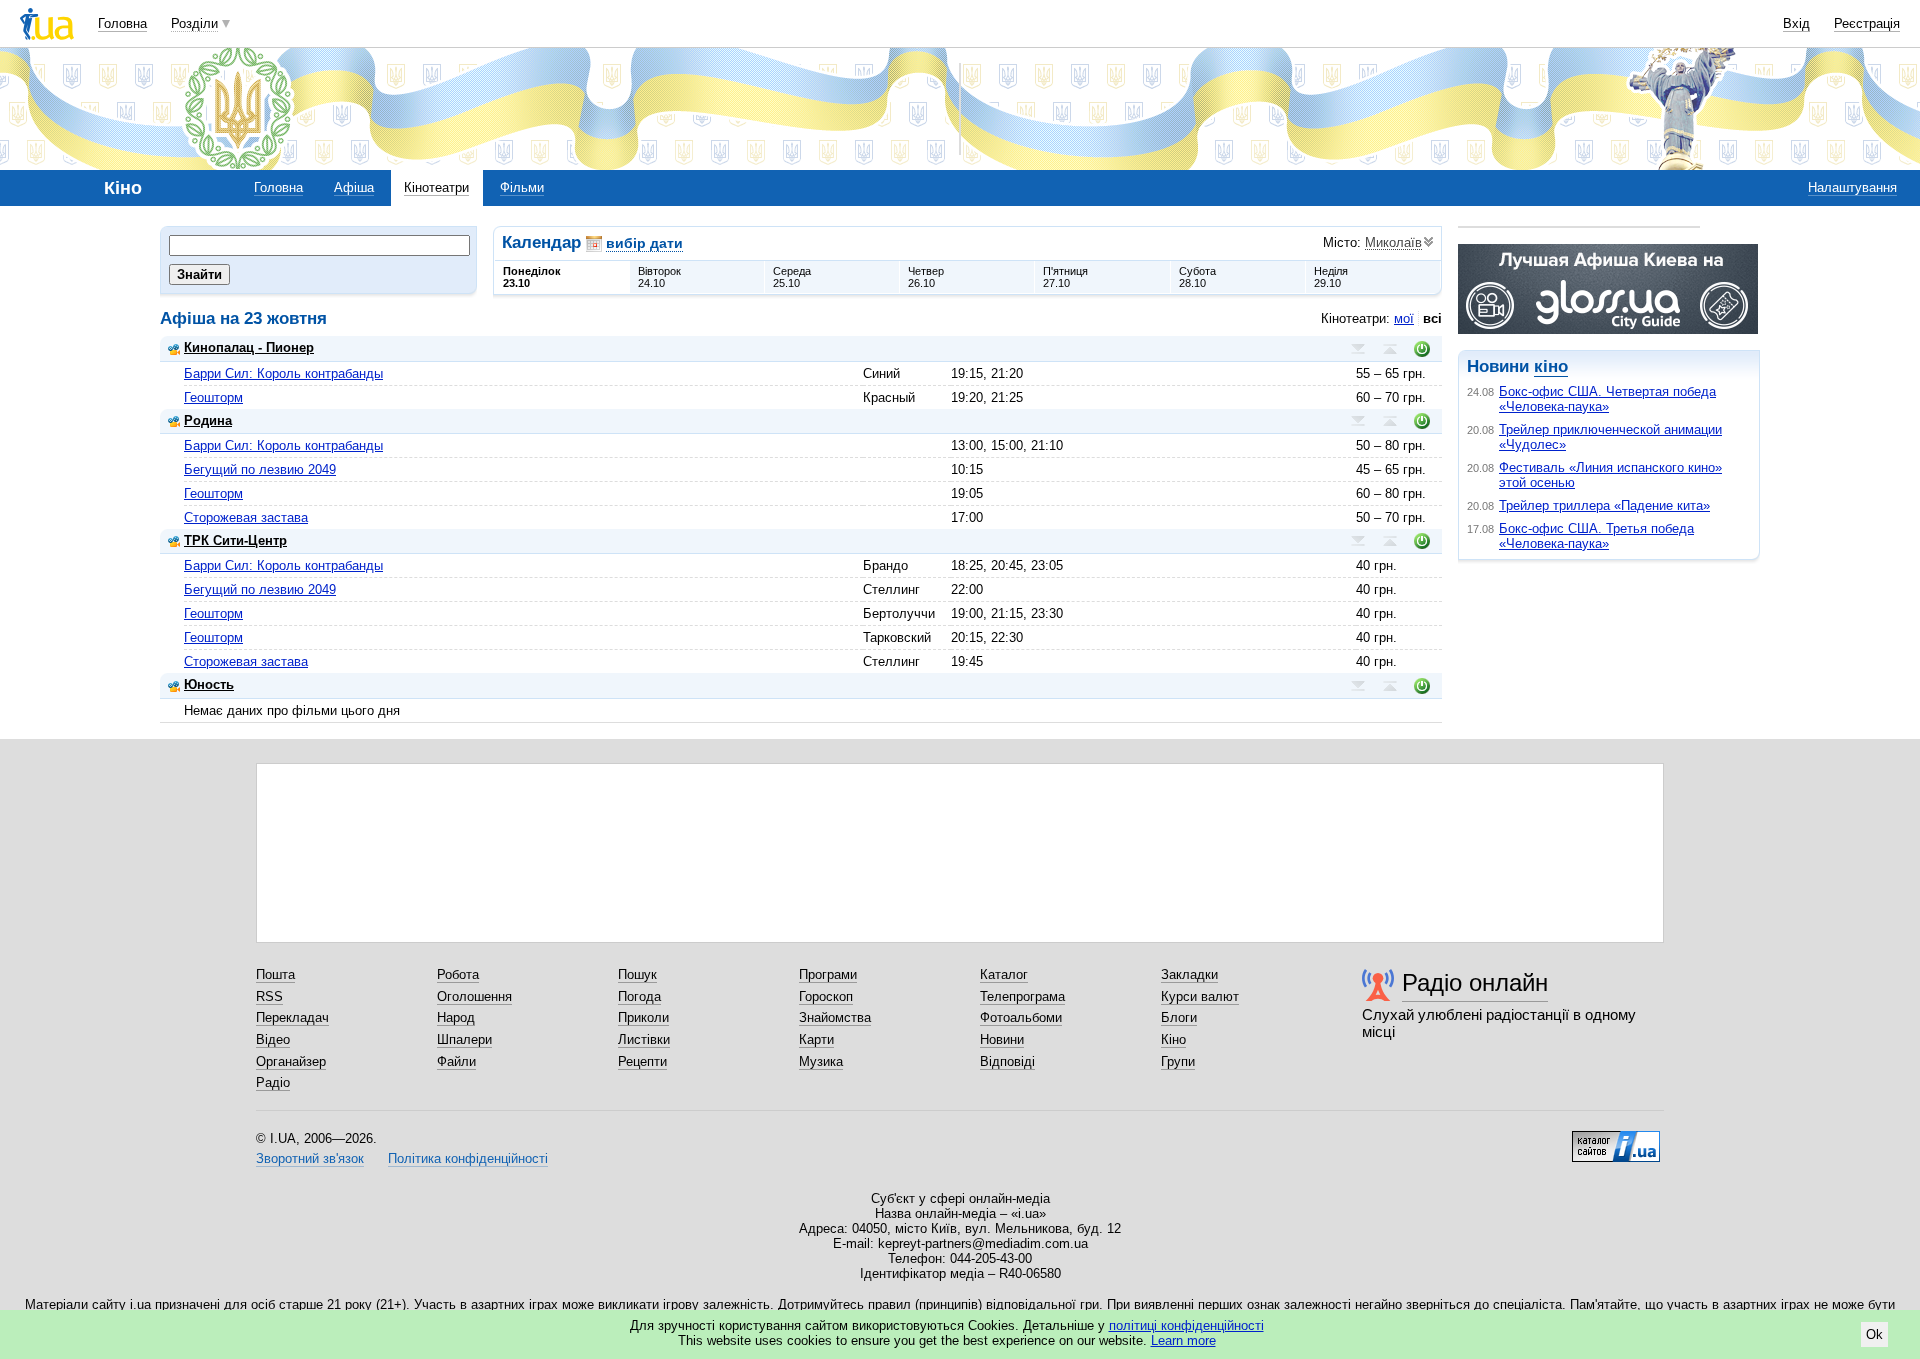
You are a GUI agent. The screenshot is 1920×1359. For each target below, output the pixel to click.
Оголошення (474, 996)
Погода (639, 996)
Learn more (1183, 1340)
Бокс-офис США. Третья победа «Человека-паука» (1596, 536)
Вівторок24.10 (659, 277)
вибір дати (644, 243)
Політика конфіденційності (468, 1158)
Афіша (354, 187)
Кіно (1173, 1039)
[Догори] (1390, 349)
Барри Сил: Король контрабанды (283, 373)
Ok (1874, 1334)
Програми (828, 974)
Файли (456, 1061)
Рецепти (642, 1061)
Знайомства (835, 1017)
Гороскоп (826, 996)
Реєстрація (1867, 23)
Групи (1178, 1061)
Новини (1002, 1039)
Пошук (637, 974)
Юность (209, 684)
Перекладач (292, 1017)
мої (1404, 318)
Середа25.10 (792, 277)
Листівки (644, 1039)
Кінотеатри (436, 187)
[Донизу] (1358, 349)
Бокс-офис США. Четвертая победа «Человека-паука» (1607, 399)
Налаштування (1852, 187)
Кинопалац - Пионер (249, 347)
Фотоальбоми (1021, 1017)
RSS (269, 996)
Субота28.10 (1197, 277)
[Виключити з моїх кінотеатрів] (1422, 349)
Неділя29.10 (1331, 277)
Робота (458, 974)
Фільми (522, 187)
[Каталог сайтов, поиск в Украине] (1616, 1139)
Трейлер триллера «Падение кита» (1604, 505)
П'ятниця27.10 (1065, 277)
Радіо (273, 1082)
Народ (456, 1017)
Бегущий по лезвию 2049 (260, 469)
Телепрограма (1022, 996)
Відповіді (1007, 1061)
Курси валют (1200, 996)
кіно (1551, 366)
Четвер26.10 (926, 277)
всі (1432, 318)
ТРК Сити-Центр (235, 540)
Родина (208, 420)
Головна (122, 23)
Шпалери (464, 1039)
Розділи (194, 23)
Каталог (1004, 974)
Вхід (1796, 23)
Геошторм (213, 397)
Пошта (275, 974)
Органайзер (291, 1061)
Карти (816, 1039)
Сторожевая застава (246, 517)
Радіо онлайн (1475, 982)
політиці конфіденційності (1186, 1325)
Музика (821, 1061)
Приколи (643, 1017)
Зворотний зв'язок (310, 1158)
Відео (273, 1039)
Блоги (1179, 1017)
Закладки (1189, 974)
